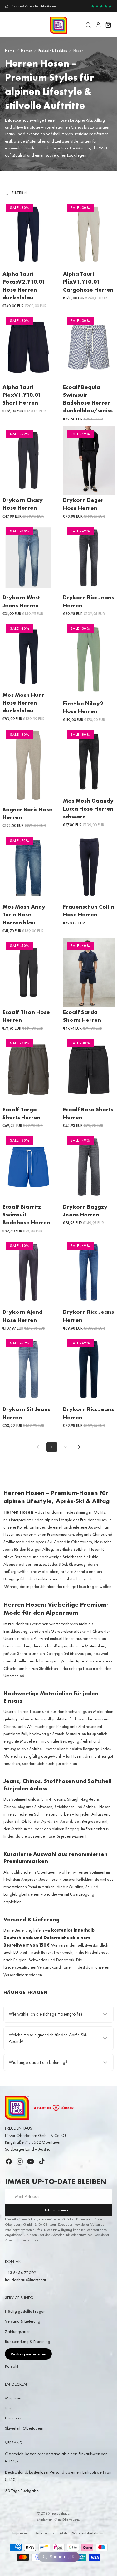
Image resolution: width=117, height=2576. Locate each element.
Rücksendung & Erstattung (28, 2341)
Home (10, 51)
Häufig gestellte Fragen (25, 2311)
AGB (63, 2533)
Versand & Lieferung (23, 2321)
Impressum (21, 2533)
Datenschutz (45, 2533)
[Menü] (10, 25)
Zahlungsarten (18, 2331)
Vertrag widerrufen (28, 2354)
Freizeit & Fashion (53, 51)
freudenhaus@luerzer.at (25, 2280)
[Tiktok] (42, 2161)
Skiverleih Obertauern (24, 2428)
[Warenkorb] (108, 25)
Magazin (13, 2398)
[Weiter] (79, 1447)
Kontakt (12, 2366)
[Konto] (98, 25)
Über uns (13, 2418)
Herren (27, 51)
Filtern (19, 193)
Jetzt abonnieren (58, 2210)
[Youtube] (31, 2161)
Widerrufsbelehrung (88, 2533)
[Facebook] (9, 2161)
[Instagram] (20, 2161)
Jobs (9, 2408)
